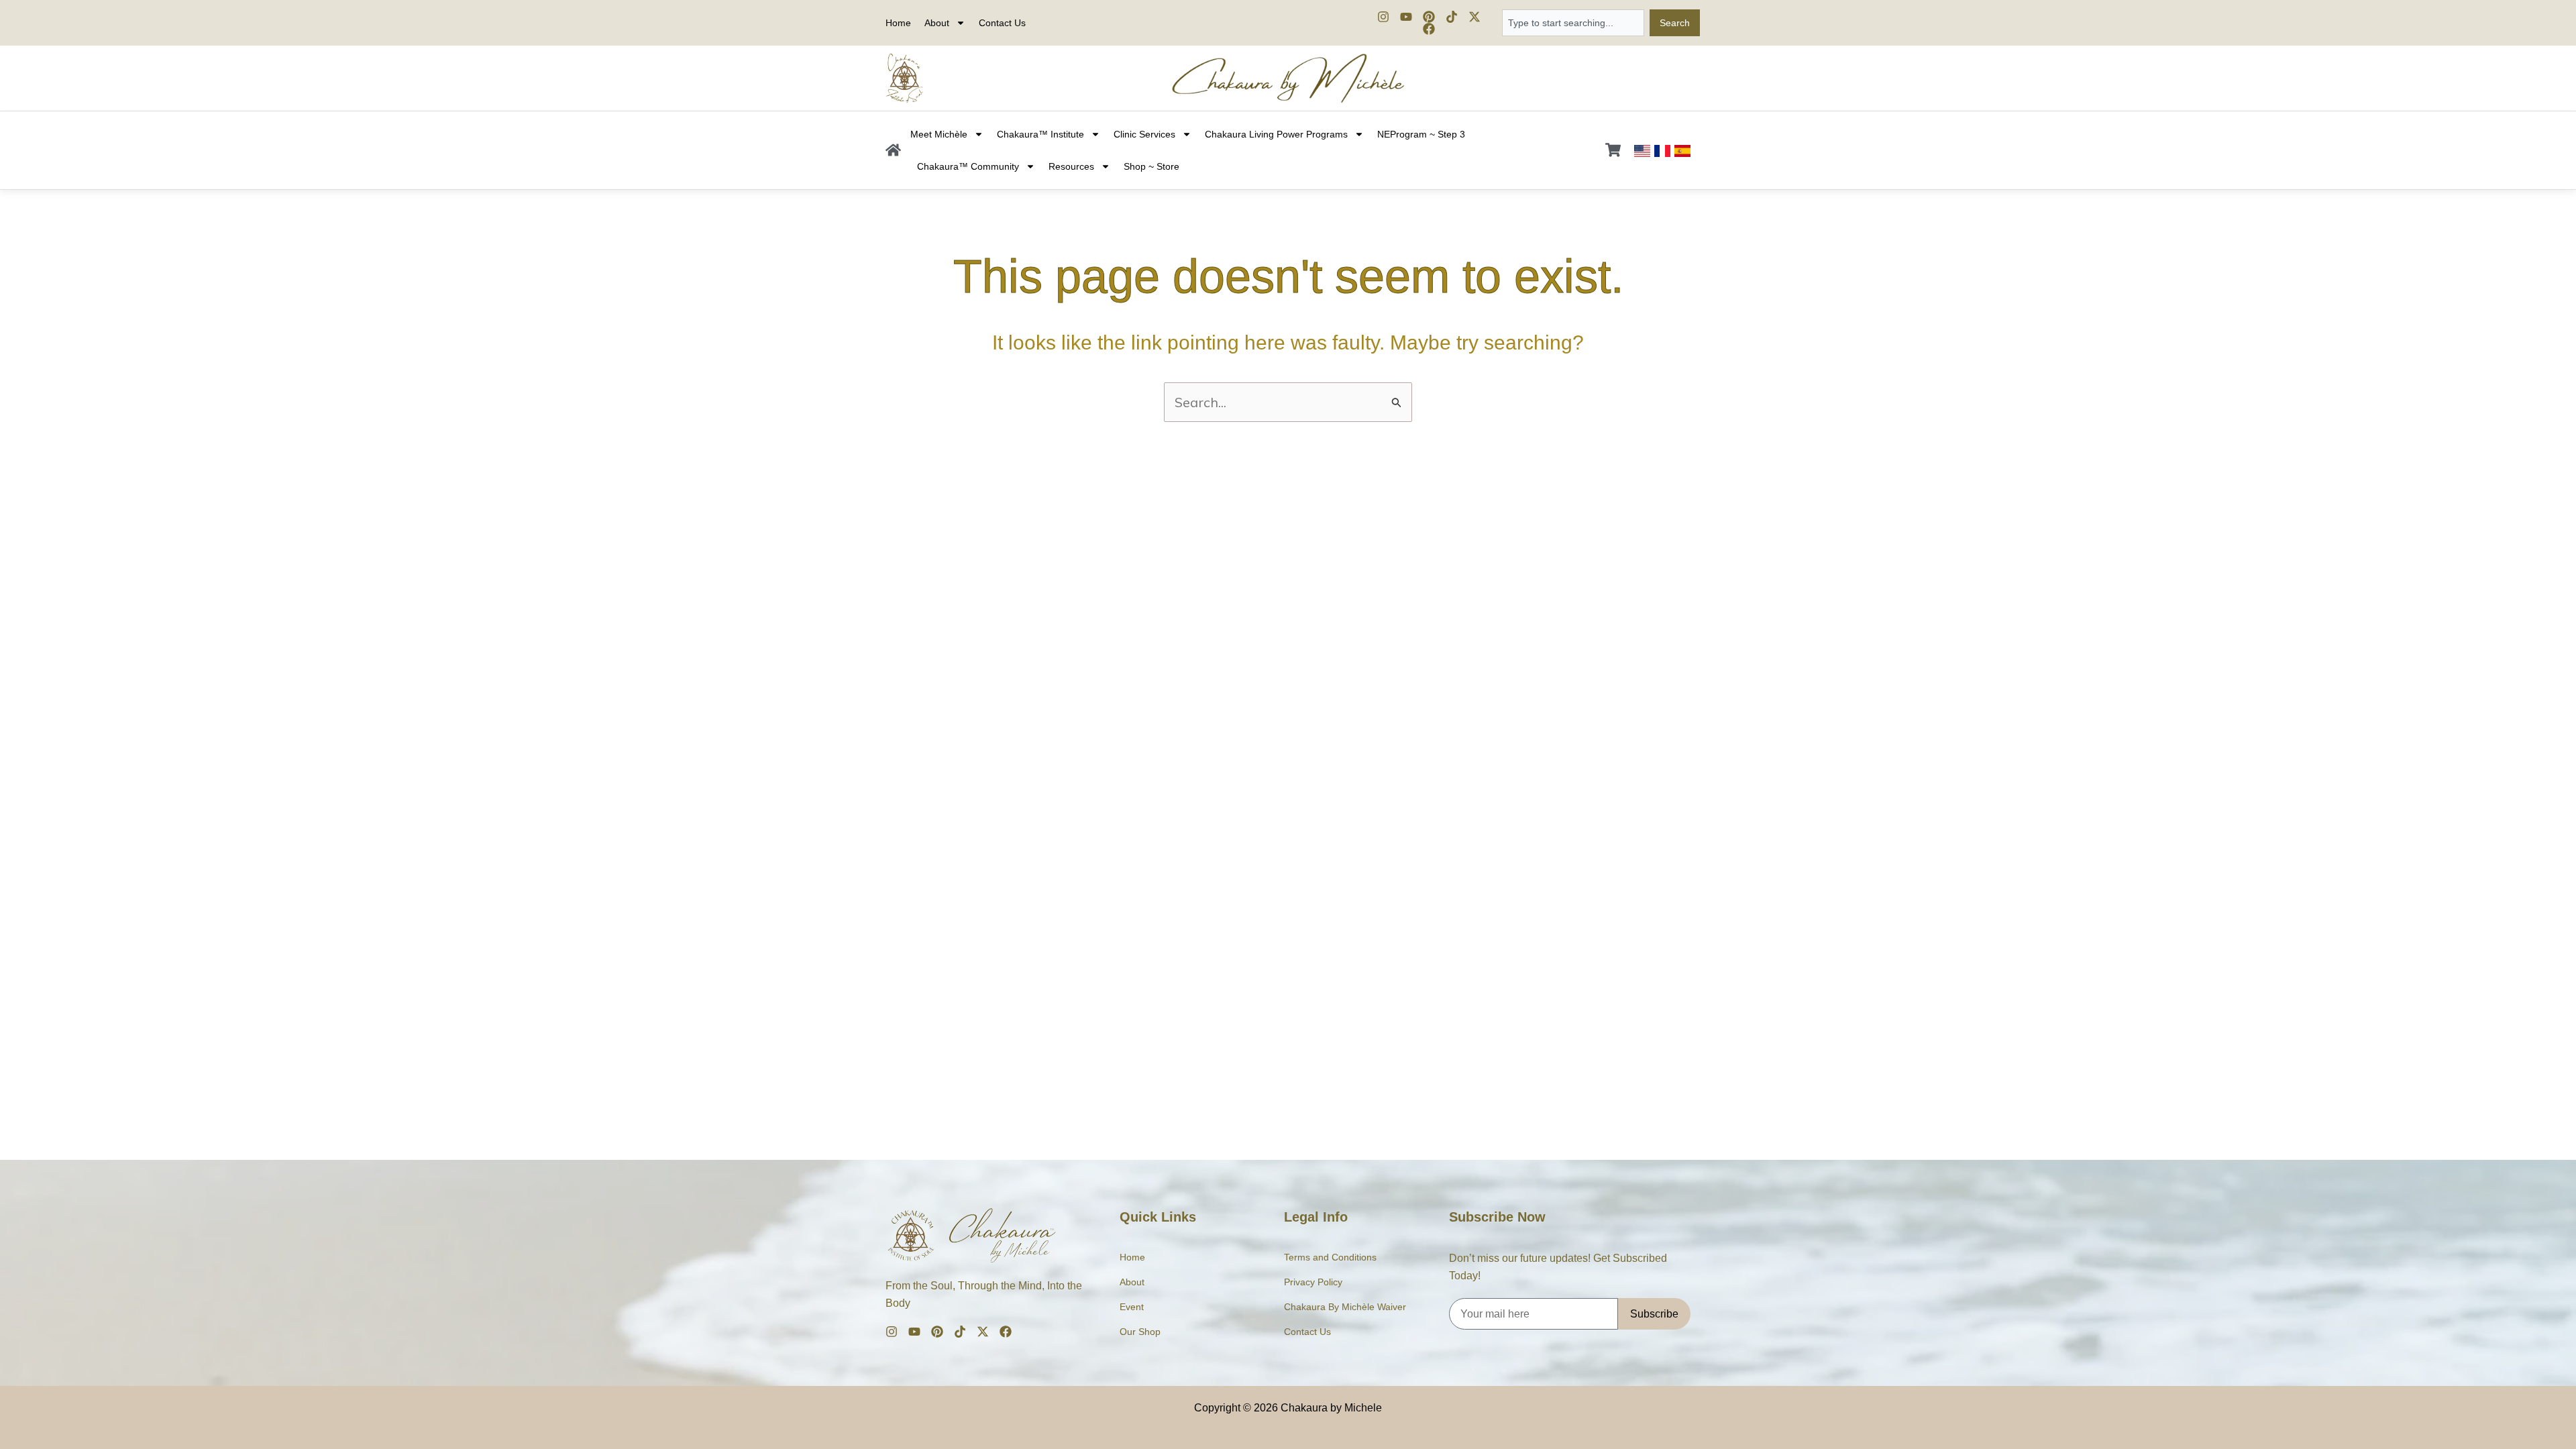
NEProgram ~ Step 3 (1421, 134)
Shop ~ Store (1151, 166)
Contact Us (1002, 23)
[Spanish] (1682, 150)
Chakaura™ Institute (1040, 134)
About (1132, 1282)
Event (1132, 1307)
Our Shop (1140, 1332)
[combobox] (1573, 23)
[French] (1662, 150)
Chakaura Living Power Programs (1276, 134)
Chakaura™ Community (968, 166)
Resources (1071, 166)
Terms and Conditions (1330, 1257)
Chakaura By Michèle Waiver (1345, 1307)
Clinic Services (1144, 134)
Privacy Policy (1313, 1282)
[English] (1642, 150)
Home (898, 23)
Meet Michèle (939, 134)
